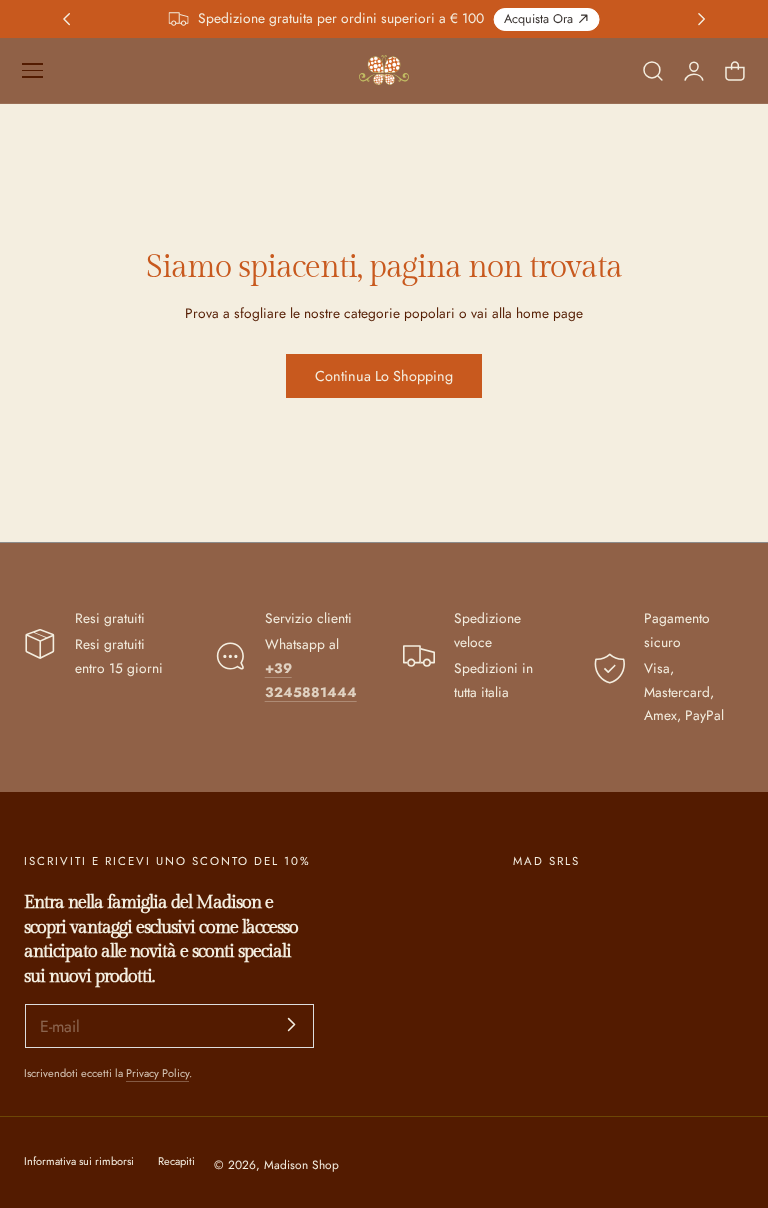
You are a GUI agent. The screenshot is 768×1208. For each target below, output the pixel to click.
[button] (32, 70)
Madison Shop (301, 1164)
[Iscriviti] (292, 1024)
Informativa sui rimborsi (79, 1161)
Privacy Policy (157, 1073)
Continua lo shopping (384, 376)
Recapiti (176, 1161)
